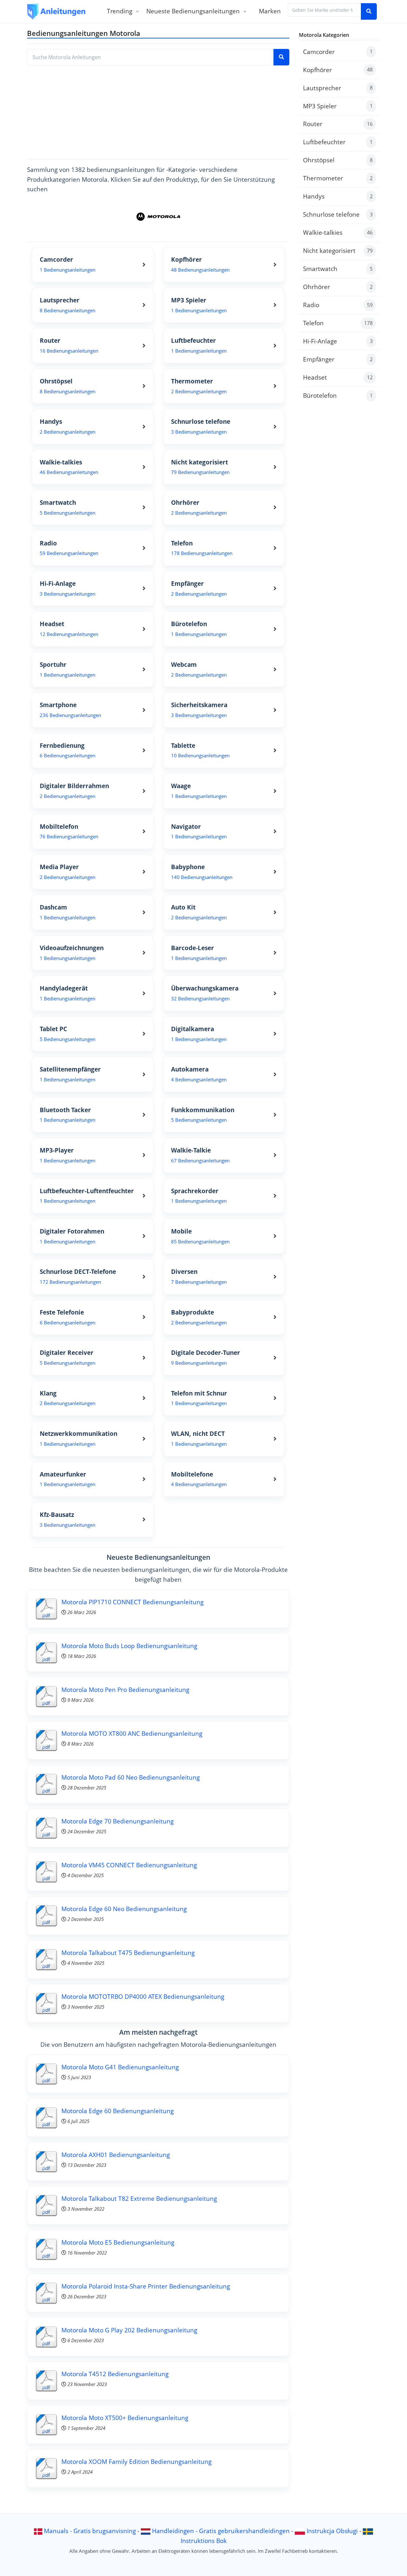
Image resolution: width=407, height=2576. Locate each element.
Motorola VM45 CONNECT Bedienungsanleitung (129, 1865)
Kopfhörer (338, 70)
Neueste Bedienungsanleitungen (193, 11)
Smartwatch (338, 269)
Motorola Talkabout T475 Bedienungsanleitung (128, 1953)
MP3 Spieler (338, 106)
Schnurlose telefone (338, 214)
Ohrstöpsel (338, 160)
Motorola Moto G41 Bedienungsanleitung (120, 2067)
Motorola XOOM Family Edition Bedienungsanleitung (136, 2461)
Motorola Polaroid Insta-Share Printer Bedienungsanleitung (146, 2286)
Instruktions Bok (204, 2541)
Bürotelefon (338, 395)
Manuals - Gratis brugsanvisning (90, 2531)
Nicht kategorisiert (338, 250)
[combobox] (324, 10)
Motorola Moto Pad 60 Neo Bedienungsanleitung (131, 1777)
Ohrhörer (338, 287)
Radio (338, 305)
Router (338, 124)
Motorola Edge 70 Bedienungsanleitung (117, 1821)
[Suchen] (369, 11)
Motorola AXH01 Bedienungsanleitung (116, 2155)
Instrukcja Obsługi (332, 2531)
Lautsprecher (338, 88)
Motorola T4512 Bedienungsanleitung (115, 2374)
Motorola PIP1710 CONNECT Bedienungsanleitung (132, 1602)
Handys (338, 196)
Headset (338, 377)
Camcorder (338, 52)
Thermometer (338, 178)
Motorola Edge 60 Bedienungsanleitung (117, 2111)
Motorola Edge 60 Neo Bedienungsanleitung (124, 1909)
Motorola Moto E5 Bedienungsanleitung (118, 2242)
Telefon (338, 323)
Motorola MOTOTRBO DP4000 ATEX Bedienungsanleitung (143, 1996)
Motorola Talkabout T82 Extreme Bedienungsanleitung (139, 2198)
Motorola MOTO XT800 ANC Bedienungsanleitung (132, 1733)
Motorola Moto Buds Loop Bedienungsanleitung (129, 1646)
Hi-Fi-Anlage (338, 341)
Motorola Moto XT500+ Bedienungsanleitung (125, 2418)
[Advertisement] (158, 110)
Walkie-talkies (338, 232)
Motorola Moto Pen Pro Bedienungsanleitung (125, 1690)
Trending (120, 11)
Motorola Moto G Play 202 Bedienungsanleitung (129, 2330)
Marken (270, 11)
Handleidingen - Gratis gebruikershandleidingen (221, 2531)
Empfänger (338, 359)
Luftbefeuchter (338, 142)
